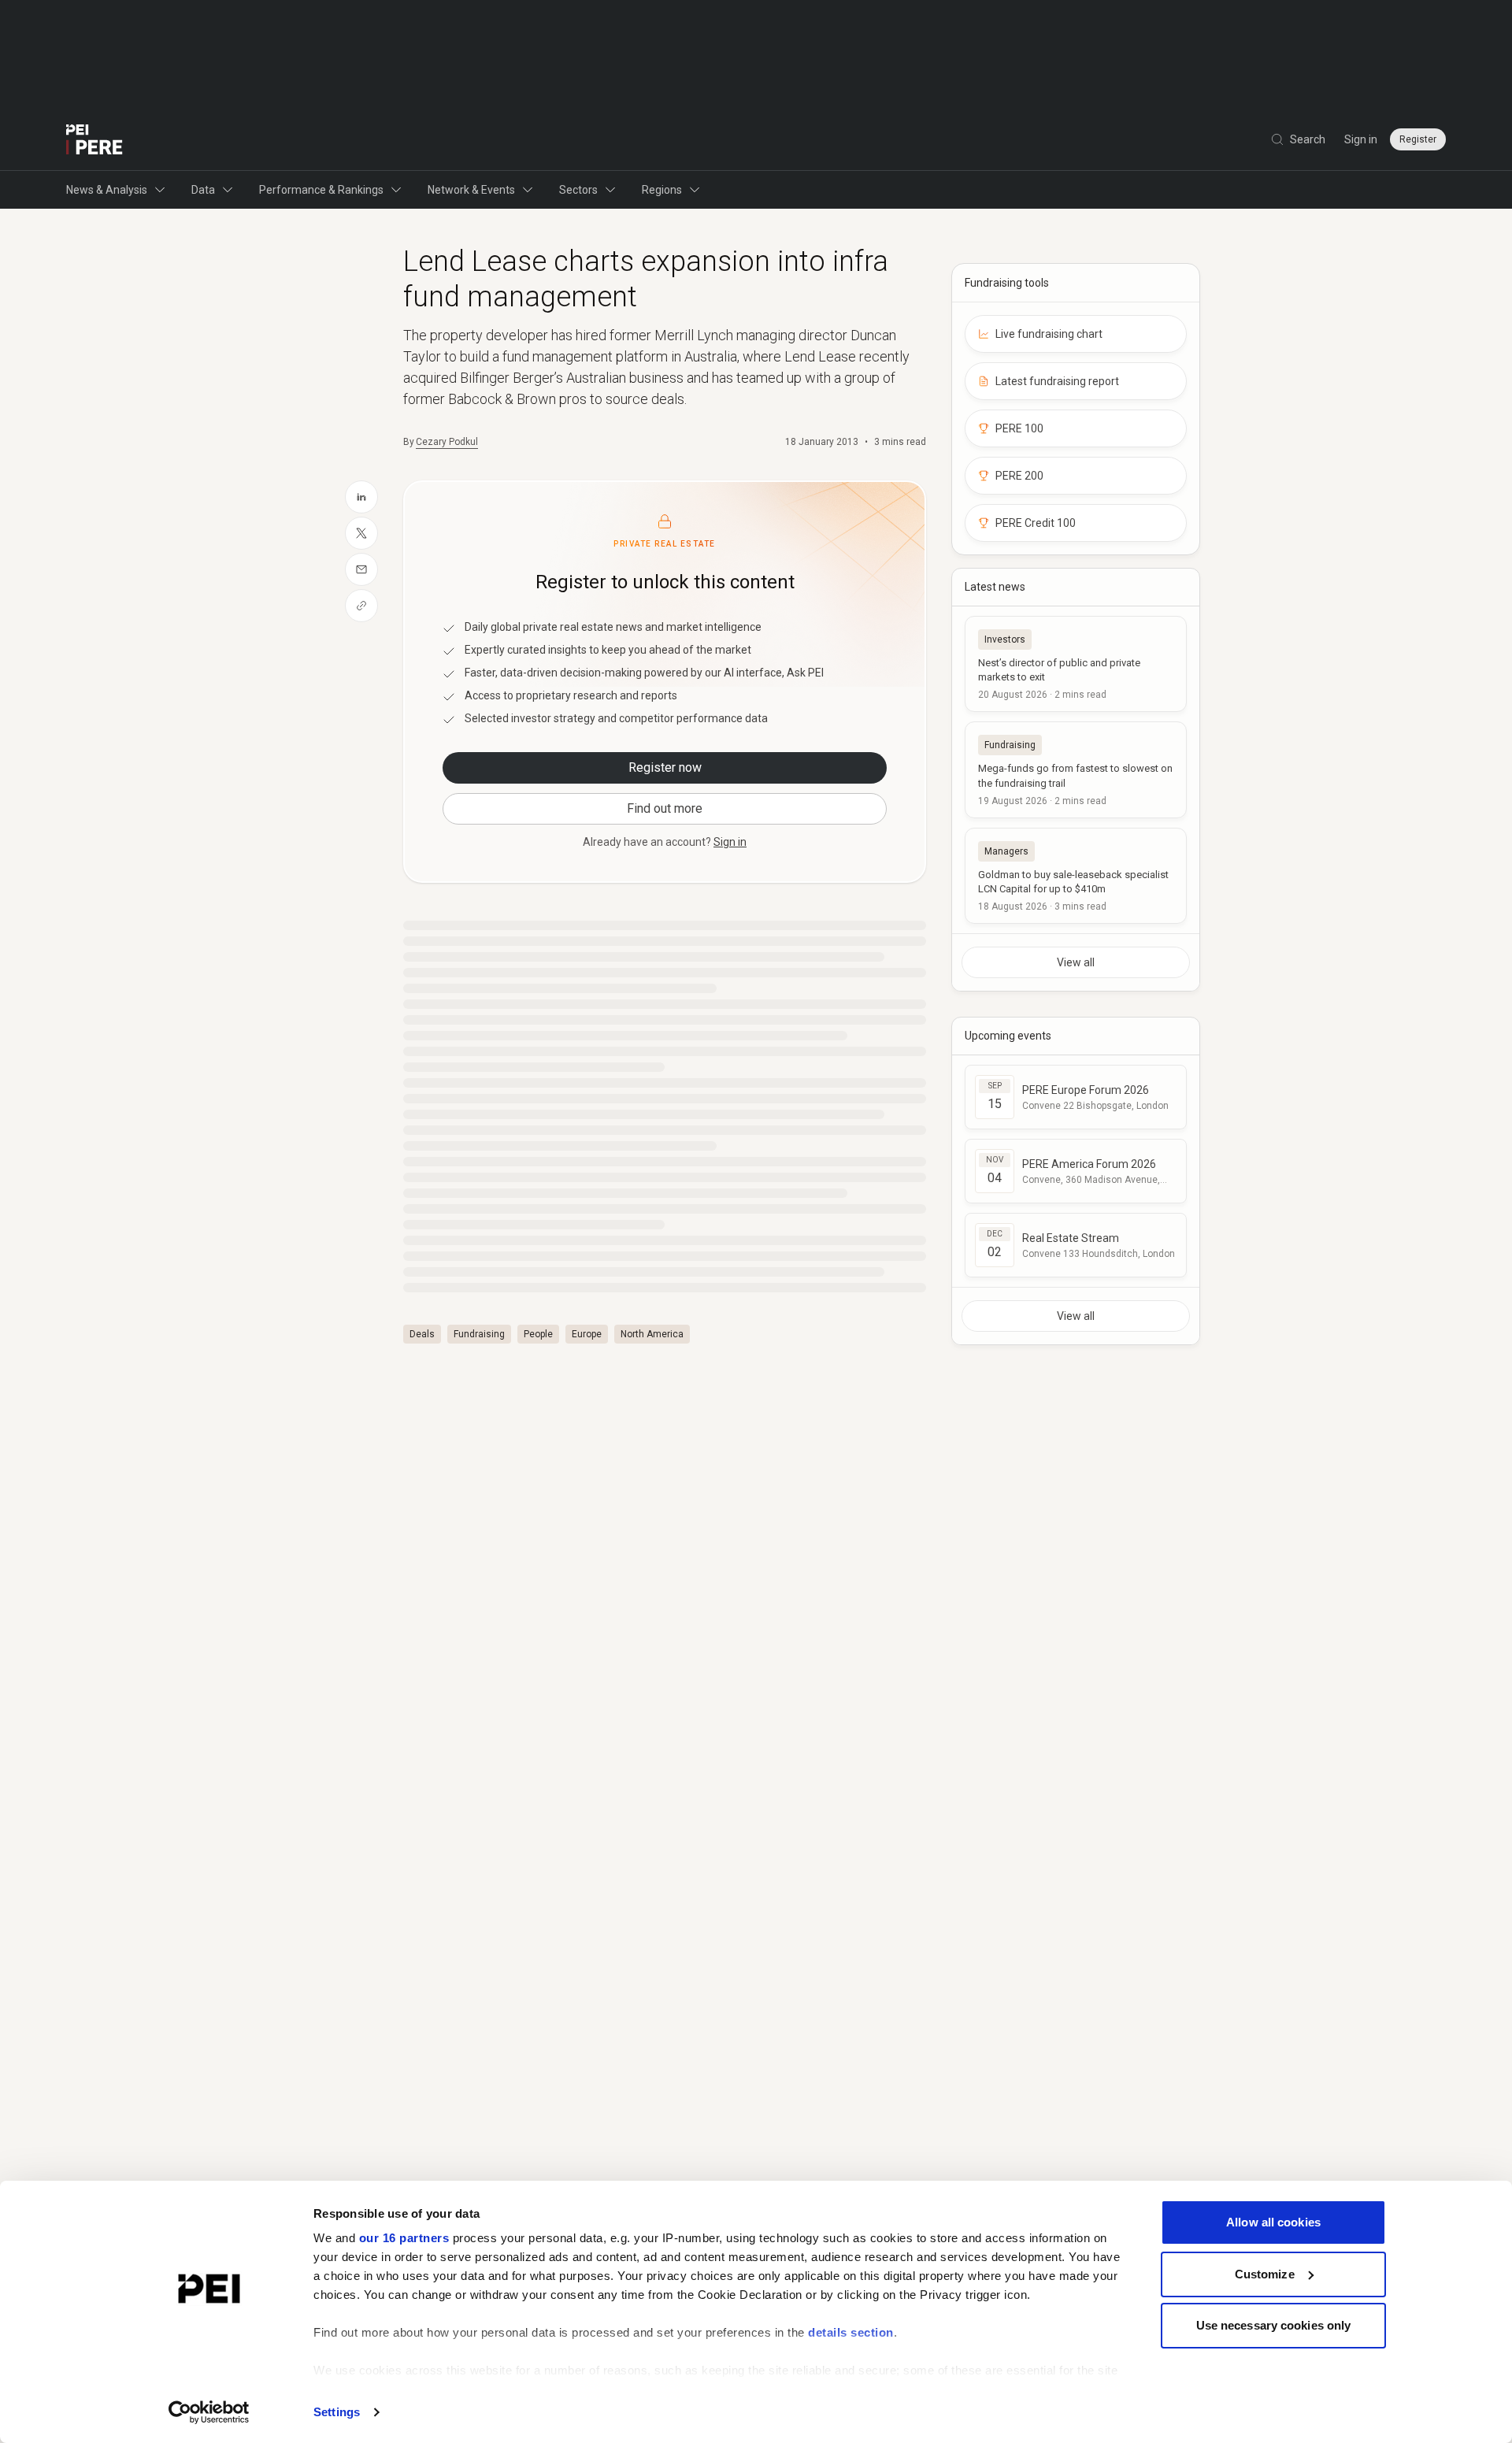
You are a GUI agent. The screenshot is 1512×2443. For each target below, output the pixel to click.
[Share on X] (361, 533)
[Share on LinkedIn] (361, 497)
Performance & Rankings (321, 190)
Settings (337, 2412)
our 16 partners (404, 2238)
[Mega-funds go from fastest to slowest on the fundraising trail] (1076, 769)
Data (203, 190)
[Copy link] (361, 606)
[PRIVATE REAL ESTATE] (94, 139)
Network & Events (471, 190)
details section (851, 2332)
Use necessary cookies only (1274, 2325)
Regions (662, 190)
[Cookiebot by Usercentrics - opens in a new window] (209, 2412)
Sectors (578, 190)
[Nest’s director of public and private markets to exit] (1076, 664)
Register (1418, 139)
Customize (1265, 2274)
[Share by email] (361, 569)
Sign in (1361, 139)
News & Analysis (107, 190)
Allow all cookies (1273, 2222)
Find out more (665, 808)
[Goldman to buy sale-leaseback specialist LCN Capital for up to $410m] (1076, 876)
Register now (665, 767)
